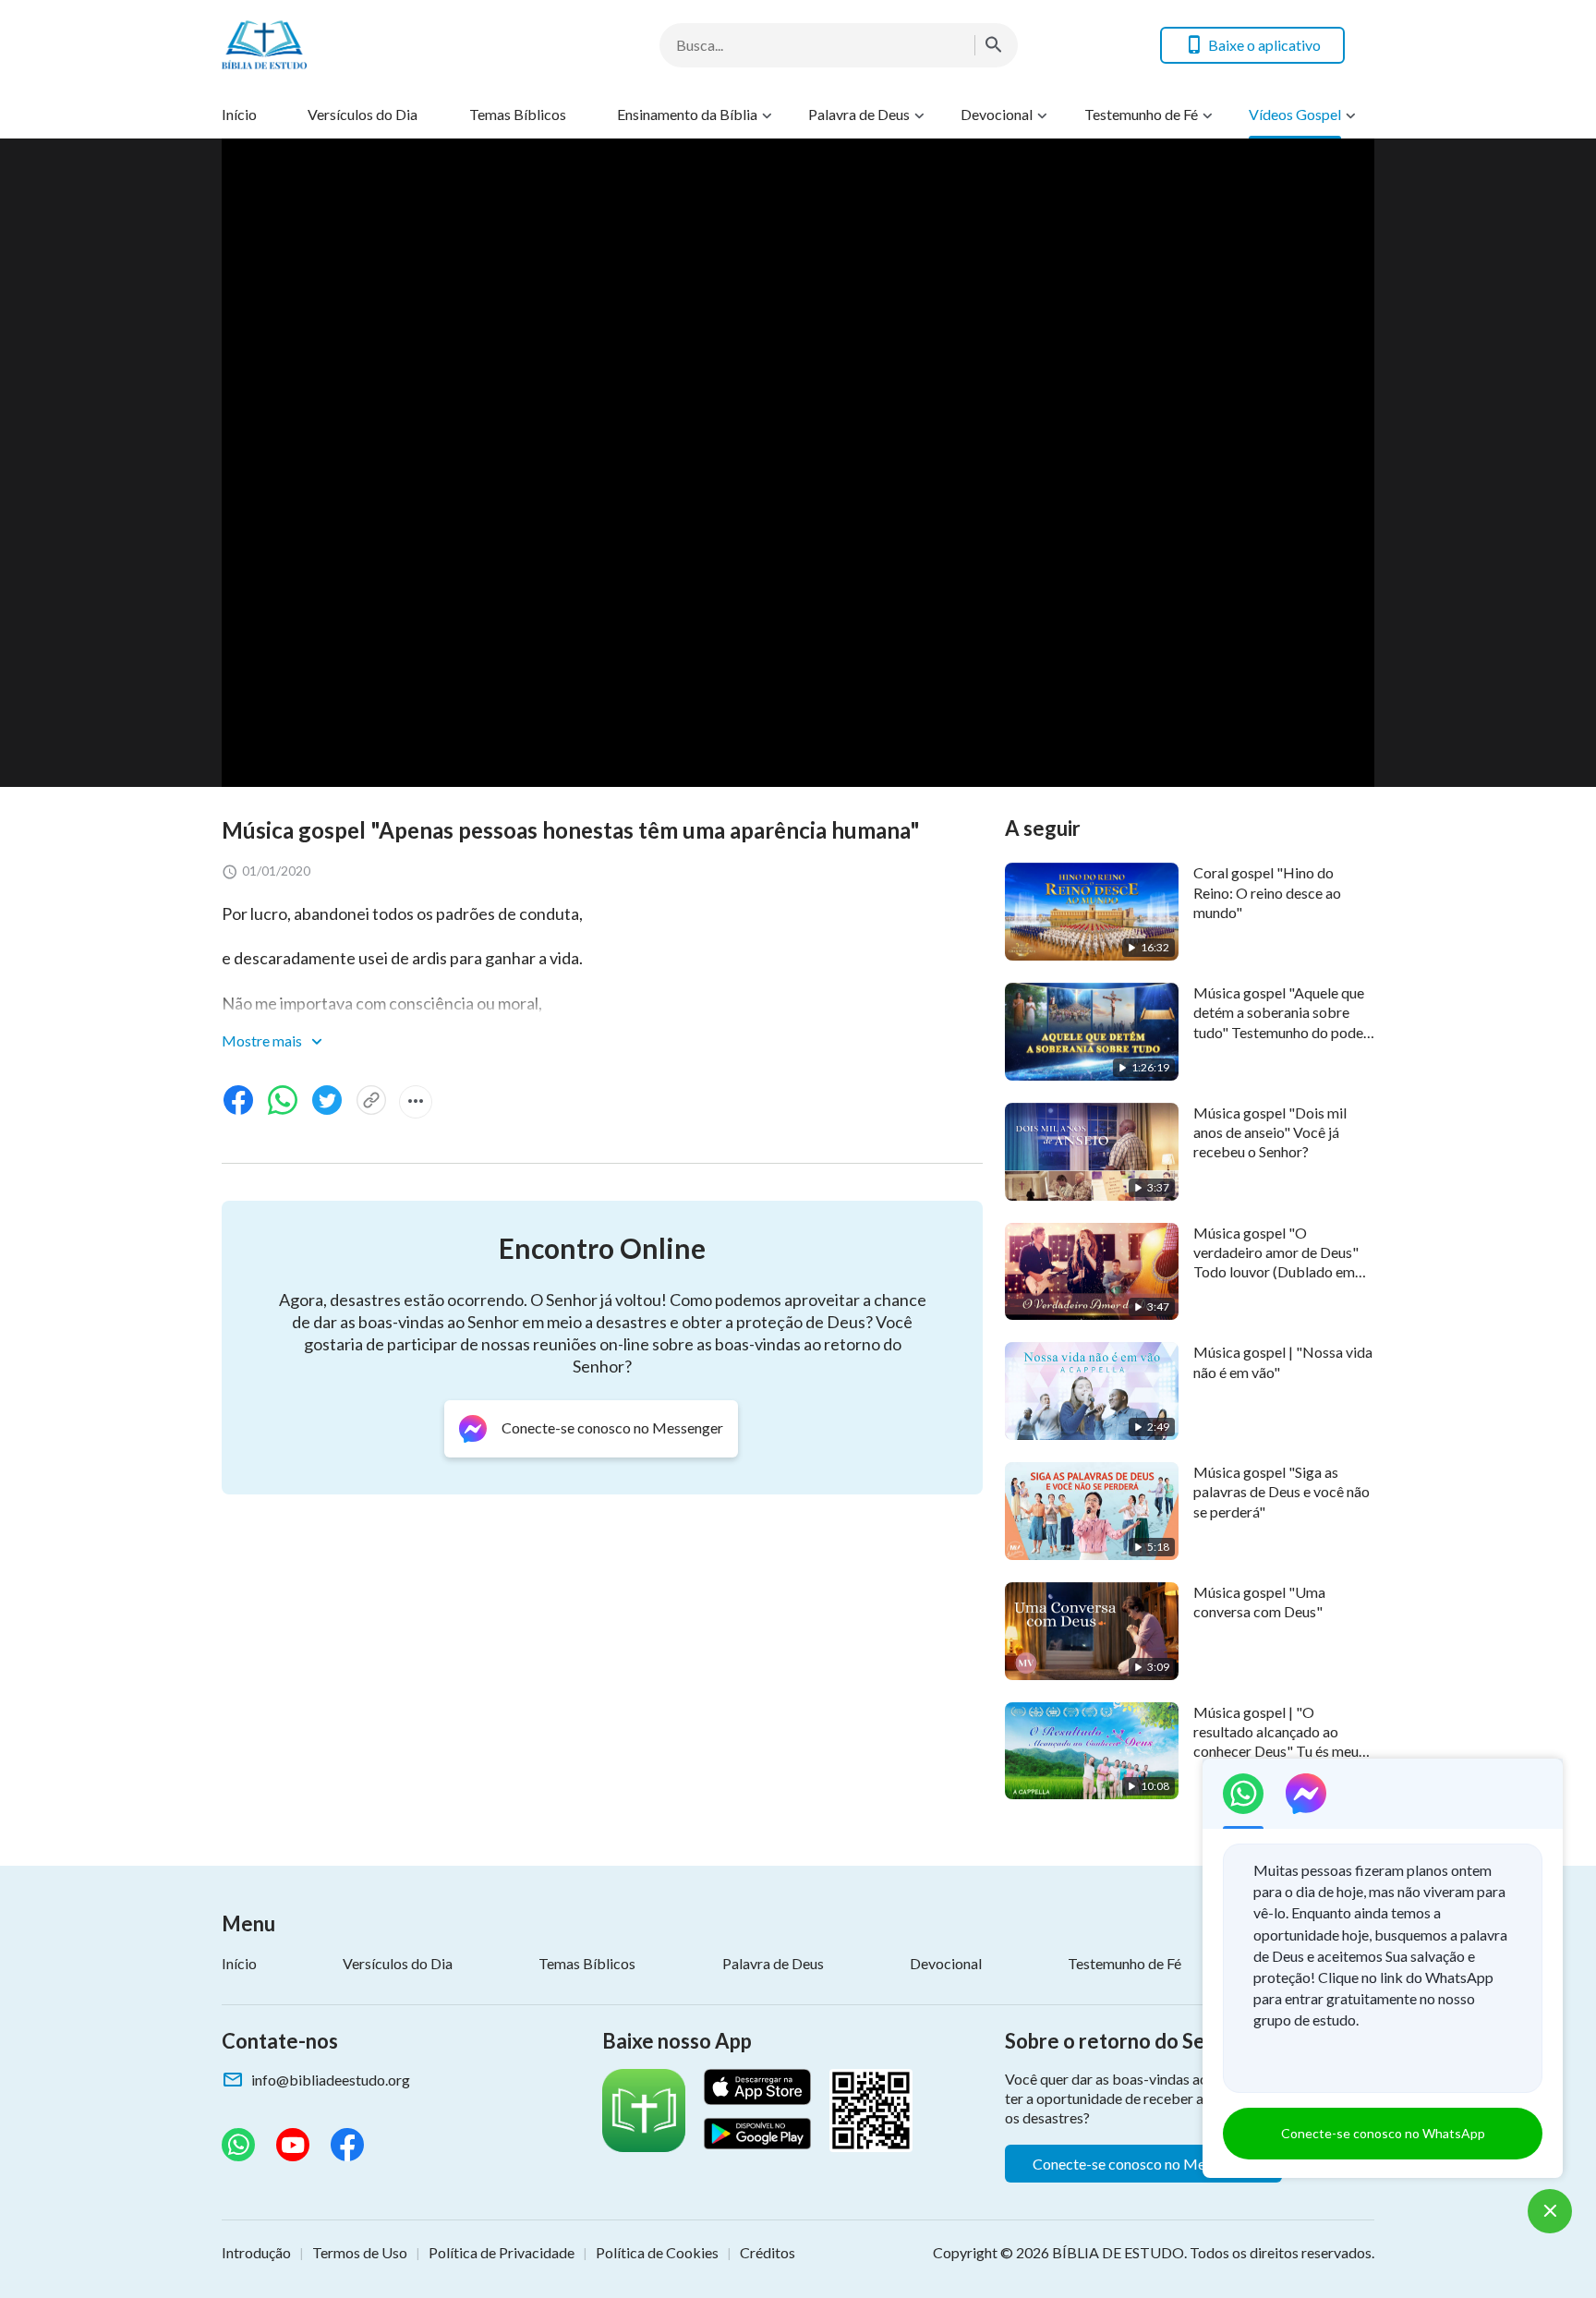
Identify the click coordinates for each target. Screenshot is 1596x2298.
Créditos (768, 2252)
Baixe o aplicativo (1264, 45)
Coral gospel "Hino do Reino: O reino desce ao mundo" (1267, 892)
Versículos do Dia (363, 114)
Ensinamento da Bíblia (687, 114)
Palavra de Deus (859, 114)
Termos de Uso (360, 2252)
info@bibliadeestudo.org (331, 2080)
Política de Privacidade (502, 2252)
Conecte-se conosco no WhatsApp (1383, 2133)
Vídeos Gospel (1295, 114)
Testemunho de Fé (1141, 114)
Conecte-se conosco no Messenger (1143, 2164)
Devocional (997, 114)
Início (239, 114)
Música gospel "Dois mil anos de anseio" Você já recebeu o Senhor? (1270, 1132)
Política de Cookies (657, 2252)
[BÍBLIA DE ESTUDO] (369, 45)
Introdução (256, 2252)
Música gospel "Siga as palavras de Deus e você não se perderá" (1282, 1492)
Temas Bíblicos (518, 114)
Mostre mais (263, 1040)
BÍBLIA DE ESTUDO (1118, 2252)
